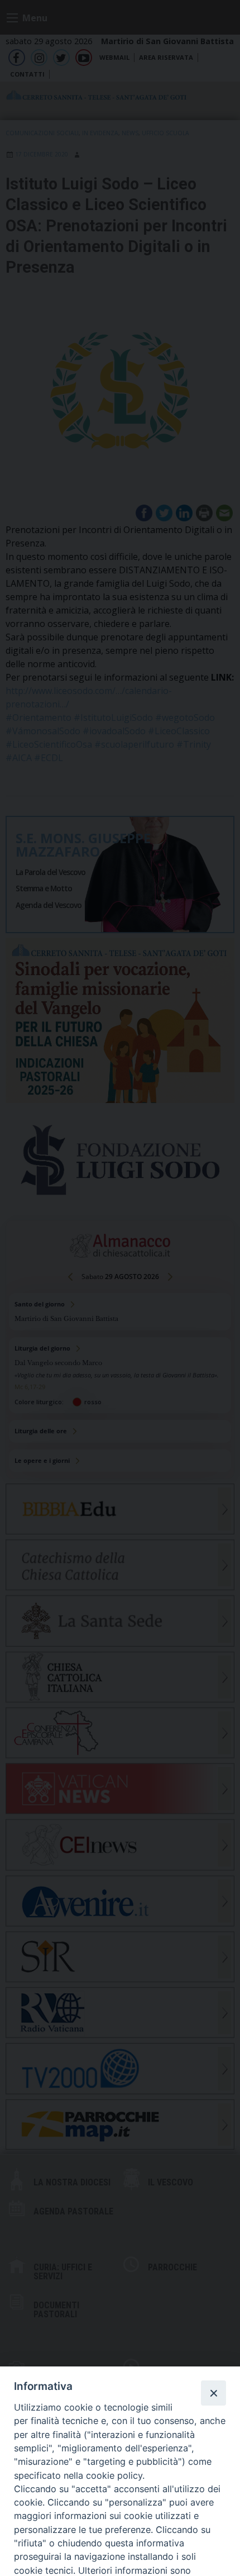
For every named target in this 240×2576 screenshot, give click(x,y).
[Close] (213, 2393)
